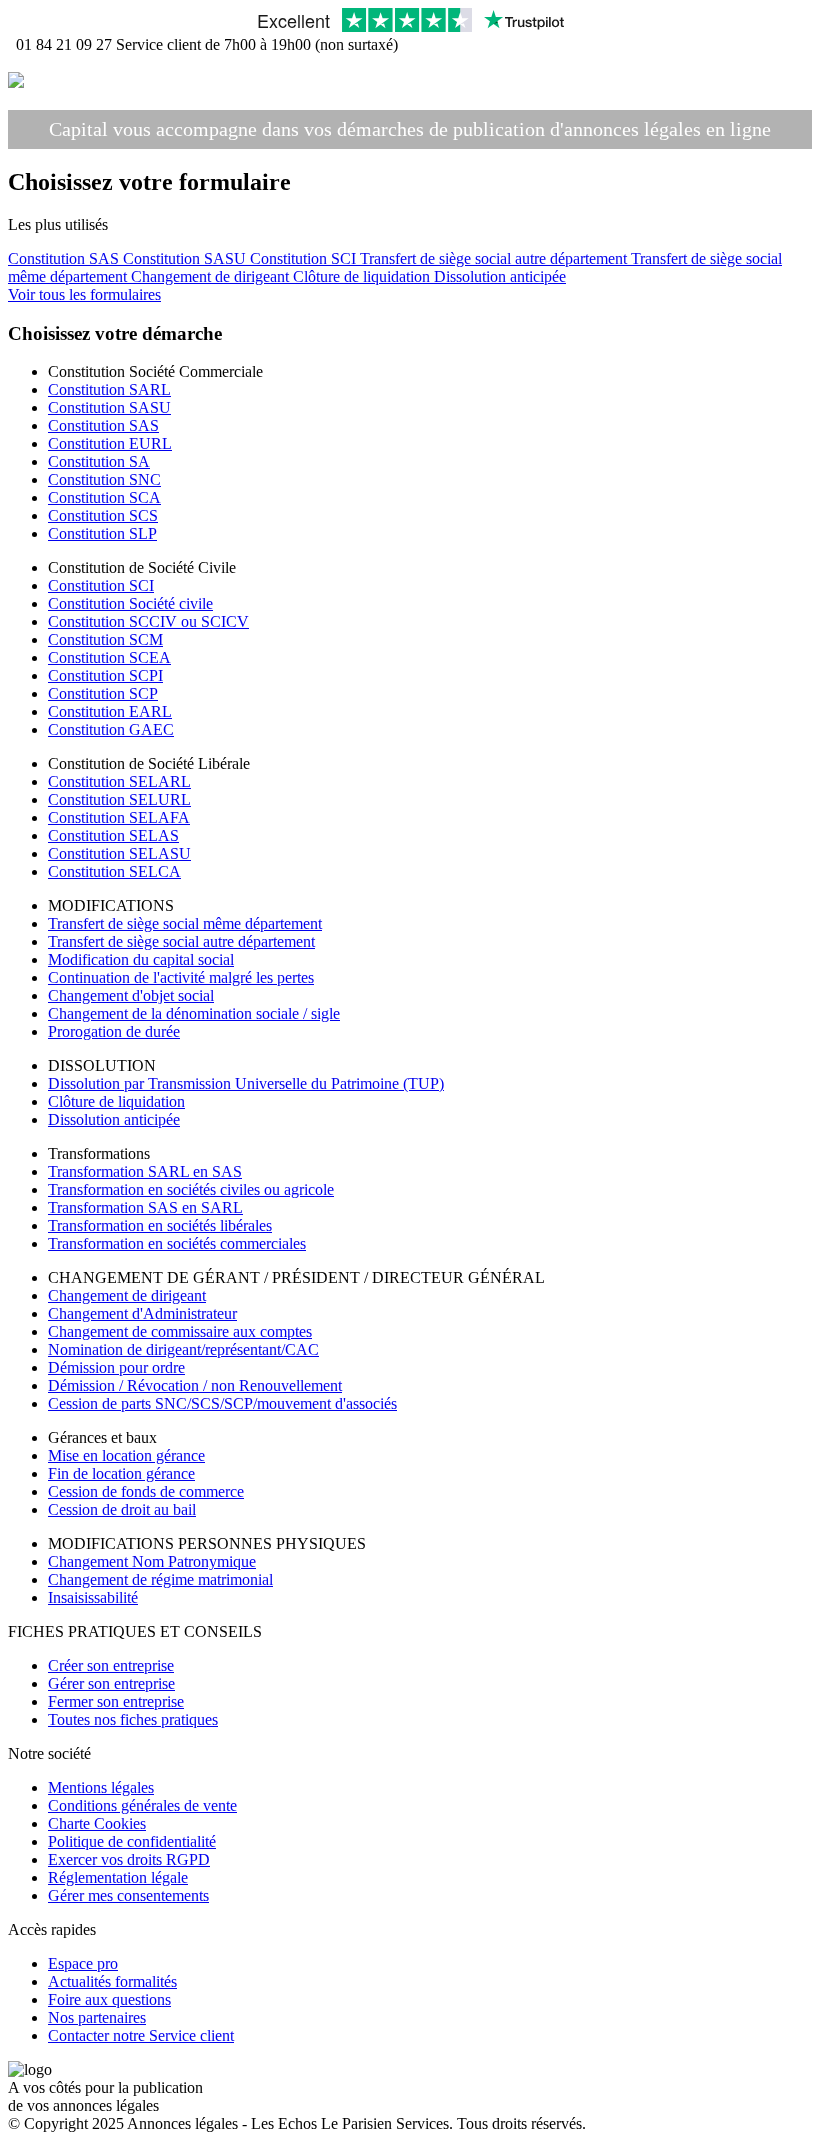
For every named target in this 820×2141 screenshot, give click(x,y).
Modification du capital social (141, 959)
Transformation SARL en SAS (145, 1171)
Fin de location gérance (121, 1473)
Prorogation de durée (114, 1031)
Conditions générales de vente (142, 1805)
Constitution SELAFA (119, 817)
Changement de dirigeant (212, 276)
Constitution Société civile (130, 603)
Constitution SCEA (109, 657)
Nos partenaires (97, 2017)
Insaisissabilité (93, 1597)
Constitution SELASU (119, 853)
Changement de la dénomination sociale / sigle (194, 1013)
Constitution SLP (102, 533)
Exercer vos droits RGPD (129, 1859)
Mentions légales (101, 1787)
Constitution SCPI (105, 675)
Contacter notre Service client (141, 2035)
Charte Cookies (97, 1823)
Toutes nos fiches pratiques (133, 1719)
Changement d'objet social (131, 995)
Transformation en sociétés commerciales (177, 1243)
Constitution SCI (305, 258)
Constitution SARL (109, 389)
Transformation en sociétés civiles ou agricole (191, 1189)
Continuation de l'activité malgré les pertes (181, 977)
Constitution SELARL (119, 781)
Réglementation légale (118, 1877)
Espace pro (83, 1963)
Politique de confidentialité (132, 1841)
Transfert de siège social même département (185, 923)
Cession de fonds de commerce (146, 1491)
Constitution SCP (103, 693)
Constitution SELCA (114, 871)
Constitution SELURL (119, 799)
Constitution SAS (65, 258)
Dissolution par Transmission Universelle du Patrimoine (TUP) (246, 1083)
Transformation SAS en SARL (145, 1207)
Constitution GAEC (111, 729)
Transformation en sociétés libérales (160, 1225)
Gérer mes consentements (128, 1895)
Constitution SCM (105, 639)
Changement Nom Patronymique (152, 1561)
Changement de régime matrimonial (160, 1579)
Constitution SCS (103, 515)
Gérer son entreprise (111, 1683)
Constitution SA (99, 461)
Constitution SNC (104, 479)
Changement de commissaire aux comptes (180, 1331)
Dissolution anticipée (500, 276)
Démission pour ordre (116, 1367)
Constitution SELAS (113, 835)
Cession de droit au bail (122, 1509)
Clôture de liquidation (363, 276)
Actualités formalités (112, 1981)
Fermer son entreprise (116, 1701)
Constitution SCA (104, 497)
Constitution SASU (186, 258)
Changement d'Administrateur (142, 1313)
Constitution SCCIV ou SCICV (148, 621)
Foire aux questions (109, 1999)
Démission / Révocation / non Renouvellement (195, 1385)
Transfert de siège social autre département (495, 258)
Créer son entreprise (111, 1665)
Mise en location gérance (126, 1455)
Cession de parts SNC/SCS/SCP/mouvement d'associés (222, 1403)
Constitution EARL (110, 711)
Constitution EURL (110, 443)
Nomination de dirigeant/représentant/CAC (183, 1349)
